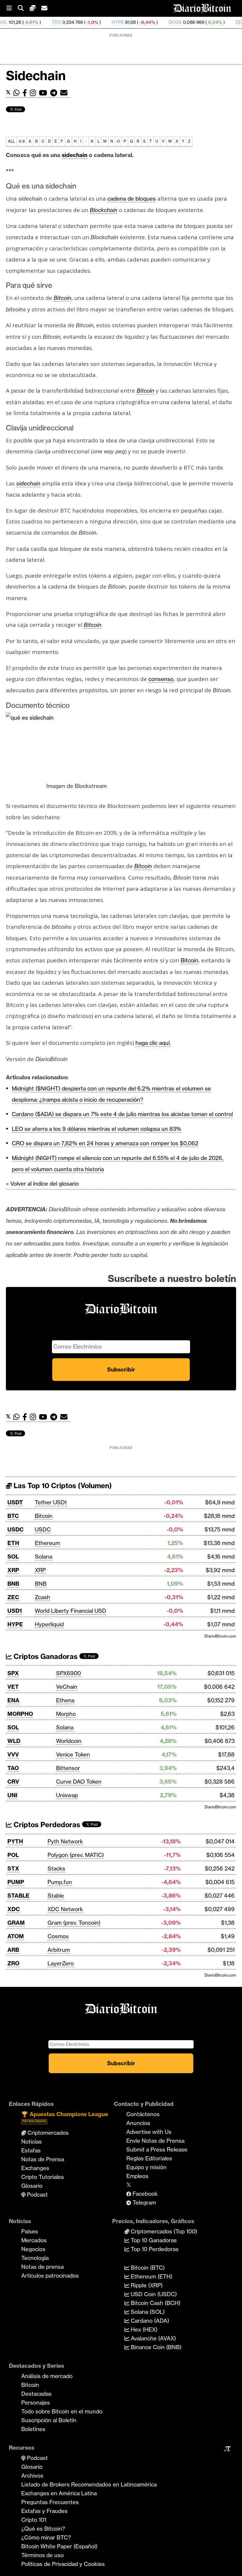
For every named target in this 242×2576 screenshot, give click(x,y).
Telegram (144, 2202)
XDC (14, 1909)
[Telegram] (55, 93)
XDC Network (65, 1909)
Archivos (32, 2476)
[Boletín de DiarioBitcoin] (65, 93)
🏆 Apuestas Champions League (65, 2117)
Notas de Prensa (43, 2159)
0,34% (171, 22)
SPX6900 (68, 1673)
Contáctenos (143, 2114)
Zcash (42, 1597)
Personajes (36, 2402)
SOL (13, 1556)
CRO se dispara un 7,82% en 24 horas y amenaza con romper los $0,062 (105, 1143)
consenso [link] (161, 679)
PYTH (15, 1841)
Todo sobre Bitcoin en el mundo (62, 2411)
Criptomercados (47, 2133)
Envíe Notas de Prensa (155, 2141)
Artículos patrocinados (50, 2276)
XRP (13, 1570)
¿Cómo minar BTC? (46, 2537)
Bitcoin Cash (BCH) (155, 2303)
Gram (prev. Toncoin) (74, 1923)
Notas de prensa (42, 2267)
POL (13, 1855)
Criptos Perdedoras (46, 1825)
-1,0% (49, 22)
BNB (13, 1584)
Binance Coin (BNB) (155, 2347)
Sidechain (36, 76)
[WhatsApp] (18, 93)
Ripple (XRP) (146, 2285)
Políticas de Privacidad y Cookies (63, 2564)
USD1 (15, 1611)
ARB (13, 1950)
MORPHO (20, 1714)
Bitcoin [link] (63, 298)
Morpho (66, 1714)
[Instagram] (34, 93)
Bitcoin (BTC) (147, 2268)
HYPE (74, 22)
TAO (13, 1768)
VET (13, 1687)
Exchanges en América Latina (59, 2493)
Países (30, 2231)
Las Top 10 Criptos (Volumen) (62, 1486)
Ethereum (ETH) (151, 2276)
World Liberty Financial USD (71, 1611)
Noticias (32, 2142)
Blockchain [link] (104, 210)
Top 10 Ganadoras (153, 2240)
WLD (14, 1741)
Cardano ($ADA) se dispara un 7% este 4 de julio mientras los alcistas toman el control (122, 1114)
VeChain (67, 1687)
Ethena (65, 1700)
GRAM (16, 1923)
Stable (56, 1896)
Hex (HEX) (143, 2329)
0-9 (22, 141)
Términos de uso (42, 2555)
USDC (15, 1529)
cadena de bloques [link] (132, 199)
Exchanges (35, 2168)
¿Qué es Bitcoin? (43, 2529)
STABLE (18, 1896)
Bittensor (68, 1768)
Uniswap (67, 1795)
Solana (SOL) (147, 2312)
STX (13, 1868)
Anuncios (138, 2123)
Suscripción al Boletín (49, 2420)
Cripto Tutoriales (43, 2177)
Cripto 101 (34, 2520)
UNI (12, 1795)
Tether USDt (51, 1502)
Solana (44, 1556)
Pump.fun (60, 1882)
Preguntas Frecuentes (50, 2502)
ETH (13, 1543)
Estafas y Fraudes (44, 2511)
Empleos (137, 2176)
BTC (13, 1516)
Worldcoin (69, 1741)
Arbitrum (59, 1950)
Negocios (33, 2249)
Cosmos (58, 1936)
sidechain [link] (75, 155)
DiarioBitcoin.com (220, 1636)
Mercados (34, 2240)
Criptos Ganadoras (45, 1657)
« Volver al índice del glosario (42, 1184)
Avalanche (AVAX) (153, 2338)
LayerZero (61, 1963)
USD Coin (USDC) (153, 2294)
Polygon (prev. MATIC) (76, 1855)
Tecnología (35, 2258)
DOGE (132, 22)
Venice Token (73, 1754)
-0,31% (227, 22)
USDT (15, 1502)
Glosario (32, 2186)
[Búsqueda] (24, 8)
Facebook (144, 2194)
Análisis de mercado (47, 2376)
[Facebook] (26, 93)
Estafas (31, 2150)
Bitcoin (44, 1516)
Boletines (33, 2429)
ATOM (16, 1936)
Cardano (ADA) (149, 2321)
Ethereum (48, 1543)
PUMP (16, 1882)
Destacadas (36, 2394)
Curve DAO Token (79, 1782)
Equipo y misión (146, 2167)
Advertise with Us (149, 2132)
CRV (13, 1782)
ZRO (13, 1963)
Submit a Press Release (157, 2149)
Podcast (37, 2195)
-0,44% (103, 22)
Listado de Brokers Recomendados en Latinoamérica (89, 2484)
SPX (13, 1673)
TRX (13, 22)
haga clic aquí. (153, 1043)
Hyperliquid (49, 1624)
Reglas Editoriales (149, 2158)
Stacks (56, 1868)
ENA (13, 1700)
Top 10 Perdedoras (154, 2249)
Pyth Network (65, 1841)
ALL (11, 141)
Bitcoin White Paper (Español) (59, 2546)
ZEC (197, 22)
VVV (13, 1754)
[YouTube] (45, 93)
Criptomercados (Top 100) (163, 2231)
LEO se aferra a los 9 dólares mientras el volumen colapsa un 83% (97, 1129)
